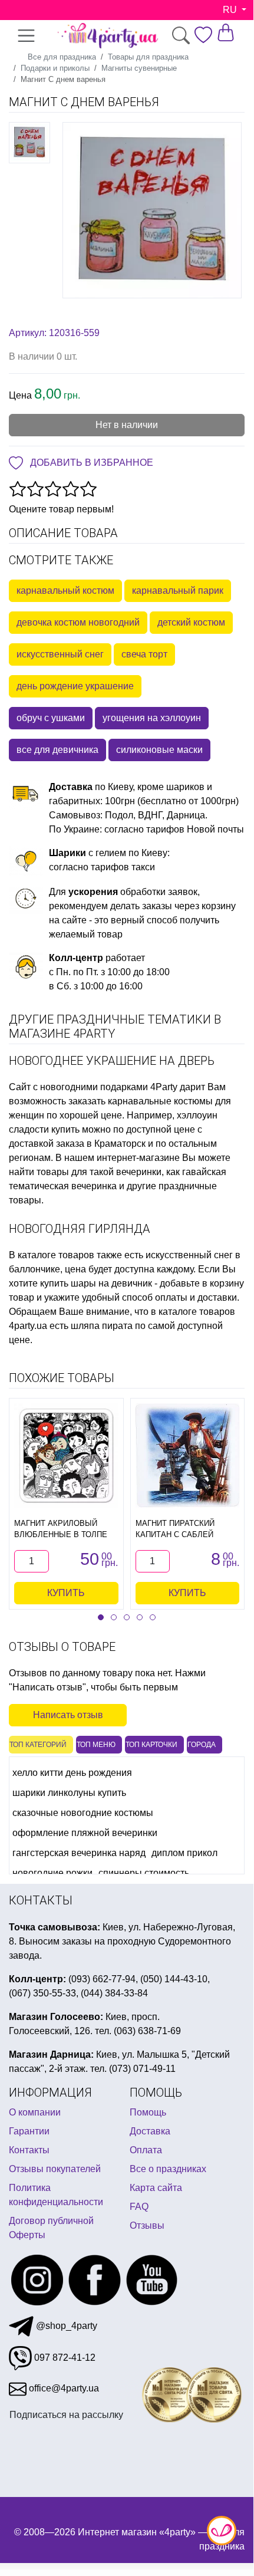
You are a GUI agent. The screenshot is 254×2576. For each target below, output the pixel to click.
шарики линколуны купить (69, 1793)
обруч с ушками (51, 718)
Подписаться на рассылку (66, 2415)
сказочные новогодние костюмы (83, 1813)
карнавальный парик (178, 590)
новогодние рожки (52, 1873)
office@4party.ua (63, 2388)
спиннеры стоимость (144, 1873)
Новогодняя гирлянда (80, 1229)
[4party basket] (226, 32)
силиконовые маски (159, 750)
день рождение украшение (75, 686)
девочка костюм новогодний (78, 622)
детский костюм (191, 622)
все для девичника (57, 750)
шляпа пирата (102, 1326)
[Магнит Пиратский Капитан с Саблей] (188, 1455)
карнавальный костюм (65, 590)
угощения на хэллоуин (152, 718)
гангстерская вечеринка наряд (79, 1853)
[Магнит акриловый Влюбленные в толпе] (66, 1455)
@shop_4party (65, 2326)
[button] (101, 1617)
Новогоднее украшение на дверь (112, 1061)
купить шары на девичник (96, 1283)
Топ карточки (151, 1745)
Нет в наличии (127, 425)
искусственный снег (60, 654)
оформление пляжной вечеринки (85, 1833)
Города (202, 1745)
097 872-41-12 (64, 2358)
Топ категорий (38, 1745)
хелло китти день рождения (72, 1773)
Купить (66, 1593)
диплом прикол (184, 1853)
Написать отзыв (68, 1715)
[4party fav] (203, 35)
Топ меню (96, 1745)
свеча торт (144, 654)
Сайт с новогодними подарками (78, 1087)
